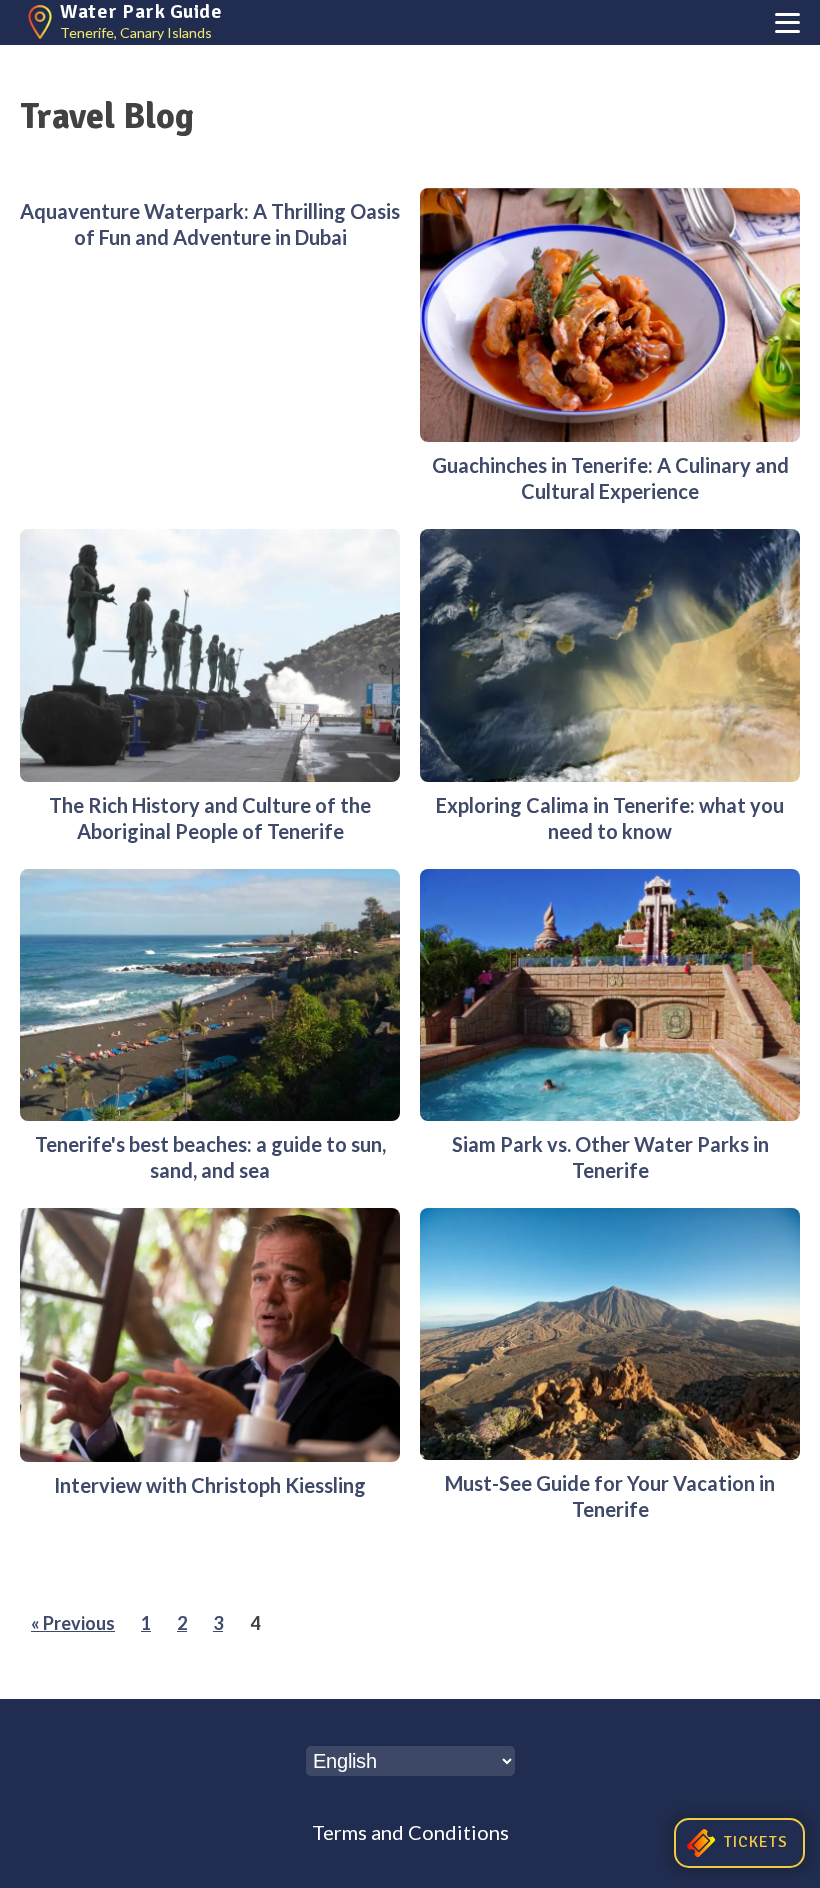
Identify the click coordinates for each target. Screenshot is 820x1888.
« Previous (73, 1623)
